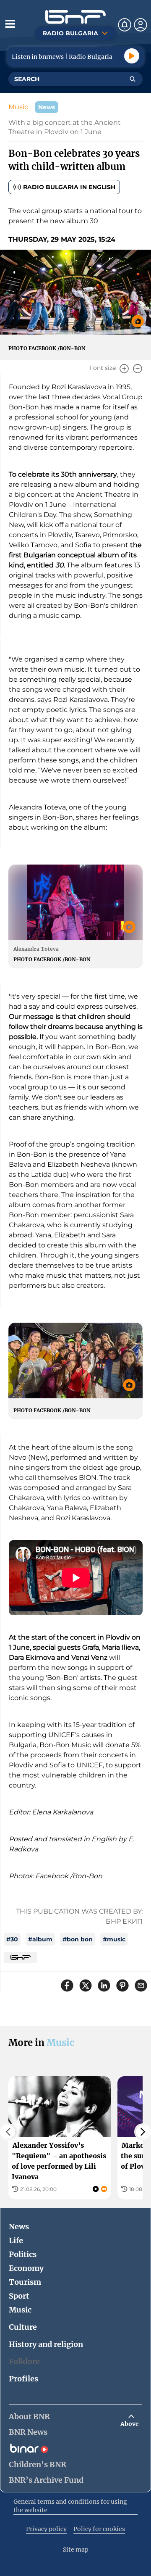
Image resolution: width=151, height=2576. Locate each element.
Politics (23, 2254)
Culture (23, 2327)
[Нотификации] (125, 25)
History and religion (46, 2344)
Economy (26, 2268)
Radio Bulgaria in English (69, 187)
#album (40, 1939)
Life (16, 2240)
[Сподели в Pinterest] (122, 1985)
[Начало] (75, 17)
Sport (19, 2296)
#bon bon (78, 1939)
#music (114, 1939)
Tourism (25, 2282)
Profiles (23, 2379)
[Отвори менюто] (10, 24)
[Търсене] (133, 79)
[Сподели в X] (86, 1985)
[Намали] (138, 369)
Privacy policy (46, 2529)
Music (18, 107)
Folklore (24, 2361)
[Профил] (141, 25)
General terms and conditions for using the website (70, 2506)
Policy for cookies (99, 2529)
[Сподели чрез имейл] (141, 1985)
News (19, 2227)
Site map (76, 2550)
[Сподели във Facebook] (67, 1985)
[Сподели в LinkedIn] (104, 1985)
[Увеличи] (124, 369)
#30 (12, 1939)
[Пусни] (132, 56)
